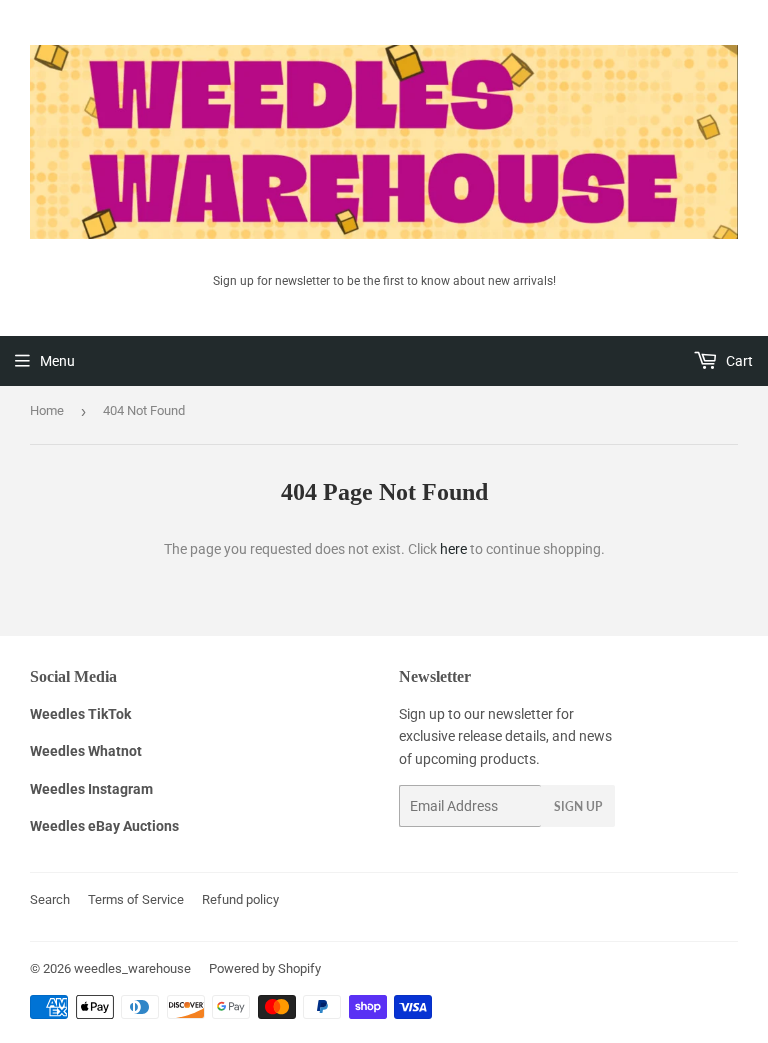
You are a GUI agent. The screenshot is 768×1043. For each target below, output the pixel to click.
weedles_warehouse (132, 968)
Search (50, 899)
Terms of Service (136, 899)
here (453, 549)
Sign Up (578, 806)
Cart (738, 361)
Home (47, 410)
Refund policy (240, 899)
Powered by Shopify (265, 968)
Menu (57, 361)
